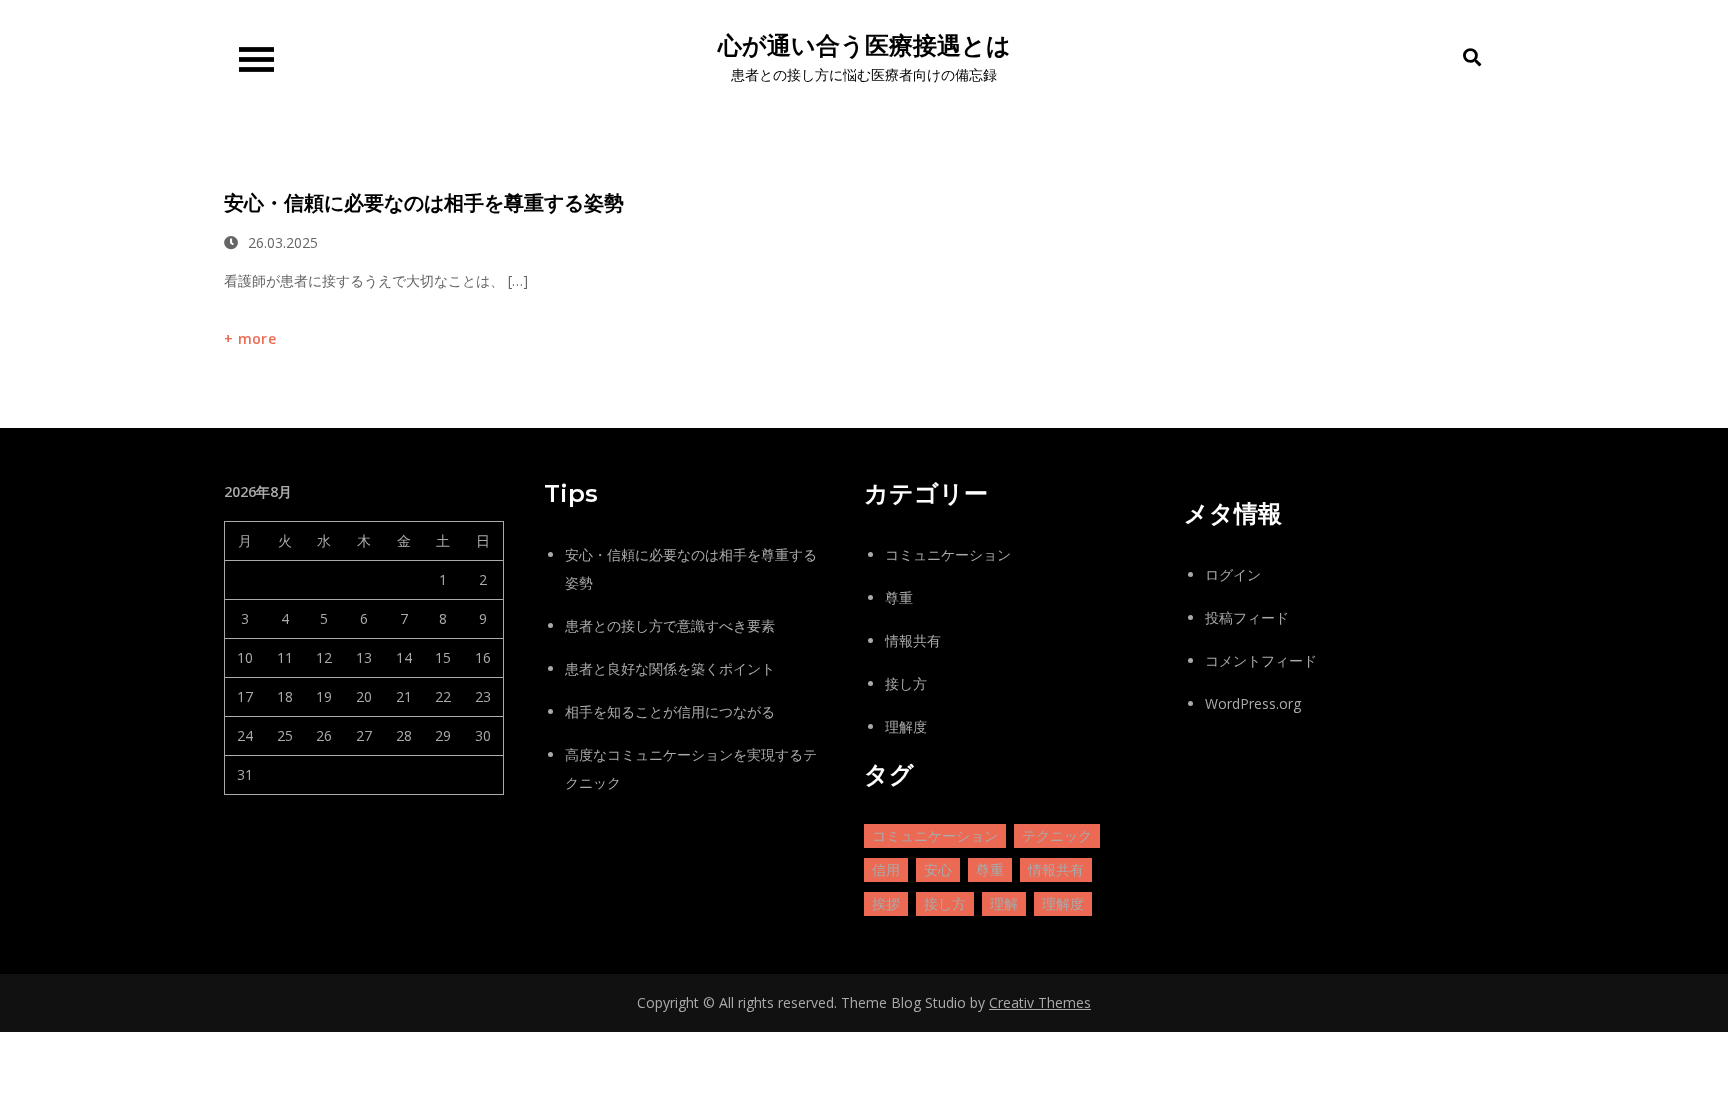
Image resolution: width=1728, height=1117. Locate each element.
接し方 (906, 683)
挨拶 (886, 903)
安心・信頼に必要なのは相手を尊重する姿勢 (424, 203)
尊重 (899, 597)
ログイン (1233, 574)
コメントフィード (1261, 660)
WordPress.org (1253, 703)
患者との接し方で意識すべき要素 (670, 625)
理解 (1004, 903)
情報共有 (913, 640)
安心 (938, 869)
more (257, 338)
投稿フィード (1247, 617)
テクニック (1057, 835)
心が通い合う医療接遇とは (864, 45)
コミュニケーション (948, 554)
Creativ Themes (1040, 1002)
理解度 (906, 726)
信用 (886, 869)
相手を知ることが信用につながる (670, 711)
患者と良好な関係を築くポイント (670, 668)
